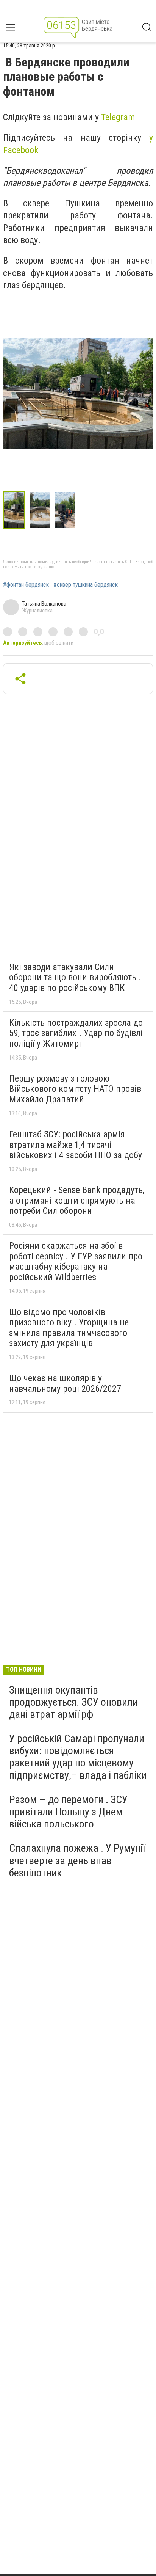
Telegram (118, 117)
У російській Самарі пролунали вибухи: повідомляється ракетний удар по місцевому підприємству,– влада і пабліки (78, 1757)
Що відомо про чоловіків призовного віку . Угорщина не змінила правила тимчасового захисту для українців (69, 1328)
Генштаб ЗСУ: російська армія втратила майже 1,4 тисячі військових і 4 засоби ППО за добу (76, 1145)
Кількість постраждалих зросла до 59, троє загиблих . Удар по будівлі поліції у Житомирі (76, 1033)
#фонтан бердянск (26, 585)
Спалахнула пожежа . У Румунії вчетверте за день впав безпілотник (77, 1860)
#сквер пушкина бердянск (86, 585)
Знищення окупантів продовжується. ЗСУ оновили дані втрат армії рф (73, 1702)
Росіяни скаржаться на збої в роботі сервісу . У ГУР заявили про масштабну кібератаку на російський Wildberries (76, 1261)
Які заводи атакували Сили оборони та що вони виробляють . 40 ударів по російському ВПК (75, 977)
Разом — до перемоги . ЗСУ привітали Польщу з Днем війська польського (68, 1812)
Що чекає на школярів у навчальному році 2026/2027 (65, 1383)
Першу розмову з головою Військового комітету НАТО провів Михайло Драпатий (75, 1089)
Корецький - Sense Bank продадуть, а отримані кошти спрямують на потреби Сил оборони (77, 1200)
